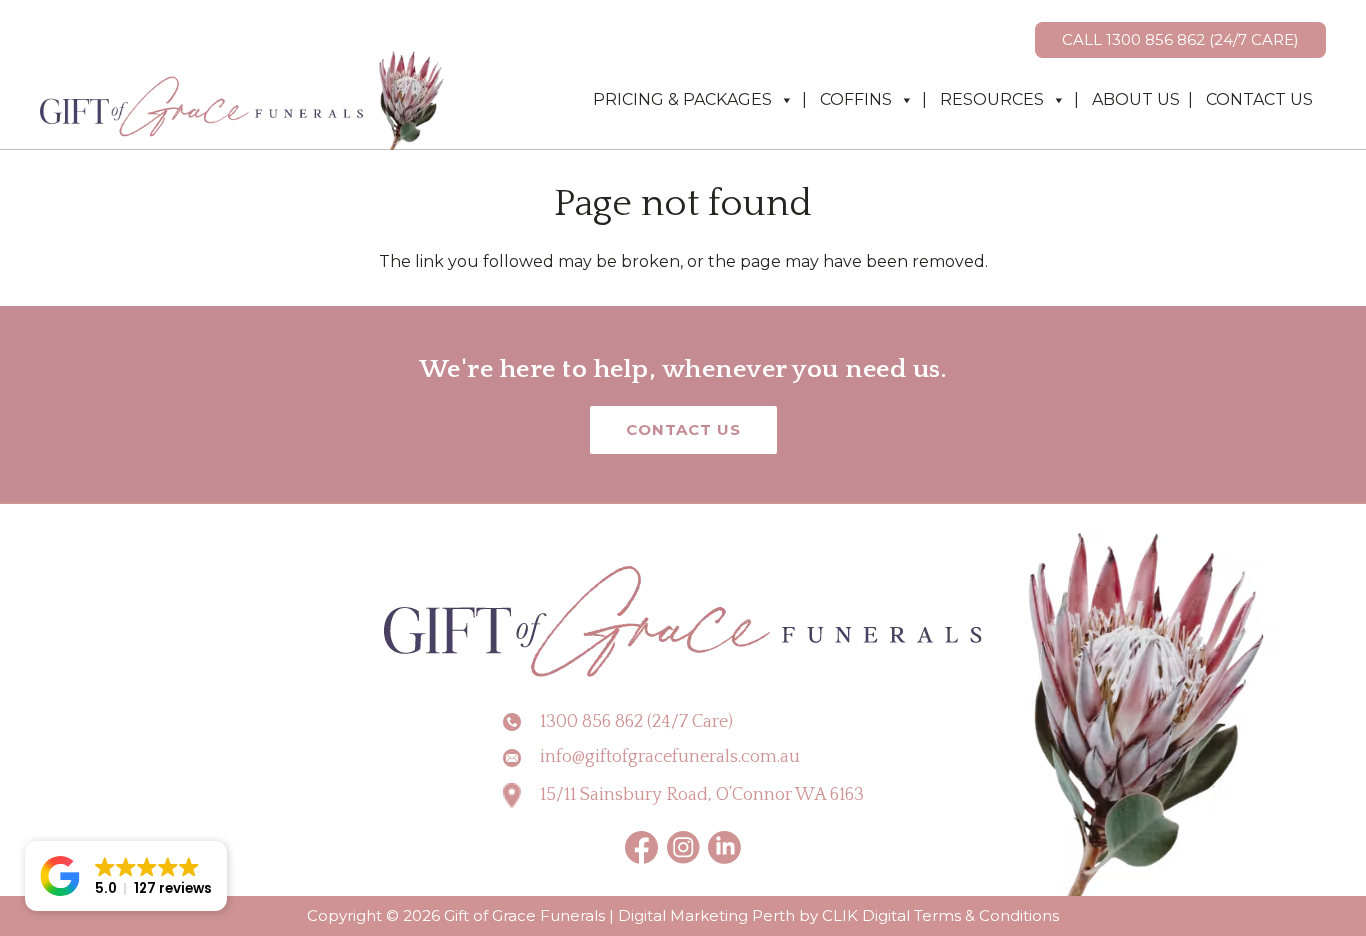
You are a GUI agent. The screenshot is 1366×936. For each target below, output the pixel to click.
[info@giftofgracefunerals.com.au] (521, 758)
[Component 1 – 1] (244, 100)
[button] (126, 876)
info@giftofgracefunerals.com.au (670, 757)
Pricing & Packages (682, 99)
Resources (992, 99)
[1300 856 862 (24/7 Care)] (521, 722)
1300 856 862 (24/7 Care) (636, 722)
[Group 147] (724, 847)
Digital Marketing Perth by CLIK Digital (764, 915)
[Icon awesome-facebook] (642, 847)
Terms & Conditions (986, 915)
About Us (1136, 99)
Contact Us (1259, 99)
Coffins (856, 99)
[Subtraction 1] (683, 847)
